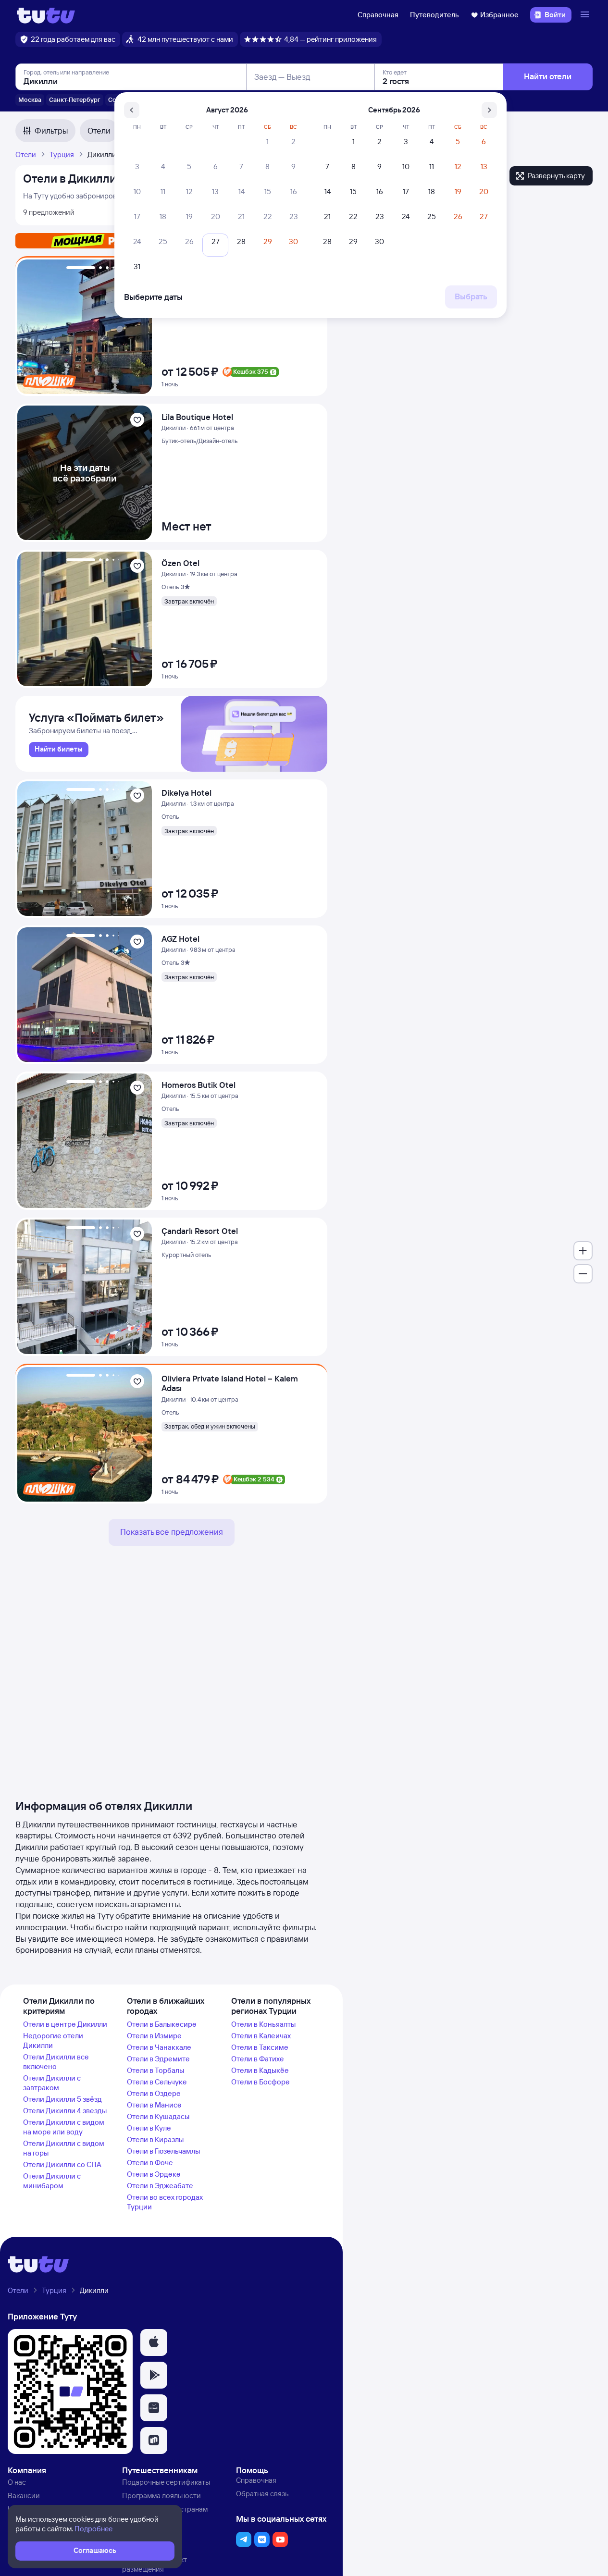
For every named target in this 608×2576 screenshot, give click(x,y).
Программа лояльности (161, 2496)
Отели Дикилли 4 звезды (65, 2111)
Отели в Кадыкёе (260, 2070)
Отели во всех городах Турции (165, 2202)
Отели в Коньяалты (263, 2024)
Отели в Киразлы (155, 2139)
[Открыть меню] (586, 15)
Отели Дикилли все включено (56, 2062)
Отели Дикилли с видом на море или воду (64, 2127)
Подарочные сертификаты (166, 2482)
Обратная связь (262, 2494)
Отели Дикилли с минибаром (52, 2181)
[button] (154, 2342)
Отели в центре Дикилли (65, 2024)
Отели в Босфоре (261, 2082)
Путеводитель (434, 15)
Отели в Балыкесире (162, 2024)
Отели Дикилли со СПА (62, 2164)
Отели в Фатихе (258, 2059)
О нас (17, 2482)
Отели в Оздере (154, 2093)
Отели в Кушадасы (158, 2116)
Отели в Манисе (154, 2105)
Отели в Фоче (150, 2163)
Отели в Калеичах (261, 2036)
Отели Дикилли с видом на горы (64, 2148)
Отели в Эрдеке (154, 2174)
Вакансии (24, 2496)
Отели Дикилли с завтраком (52, 2083)
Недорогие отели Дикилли (53, 2040)
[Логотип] (46, 15)
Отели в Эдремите (158, 2059)
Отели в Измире (154, 2036)
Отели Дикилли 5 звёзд (62, 2099)
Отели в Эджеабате (160, 2186)
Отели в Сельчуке (157, 2082)
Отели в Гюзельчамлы (163, 2151)
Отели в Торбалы (155, 2070)
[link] (59, 750)
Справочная (378, 15)
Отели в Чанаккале (159, 2047)
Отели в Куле (149, 2128)
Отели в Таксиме (260, 2047)
